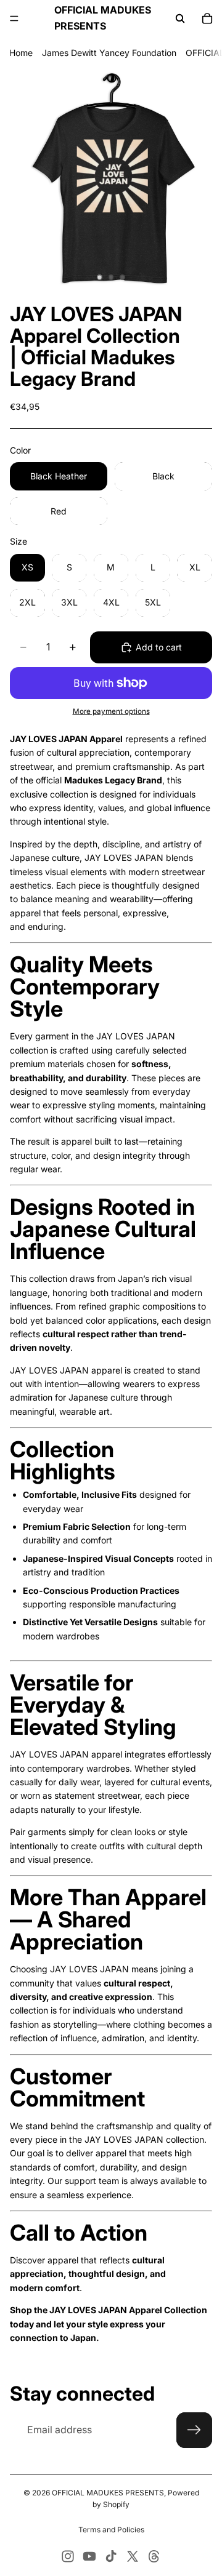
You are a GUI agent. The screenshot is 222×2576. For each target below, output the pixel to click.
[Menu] (14, 18)
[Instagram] (68, 2556)
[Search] (180, 18)
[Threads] (154, 2556)
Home (21, 53)
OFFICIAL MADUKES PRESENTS (108, 2493)
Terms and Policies (111, 2530)
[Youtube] (89, 2556)
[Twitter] (133, 2556)
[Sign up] (194, 2430)
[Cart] (207, 18)
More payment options (111, 711)
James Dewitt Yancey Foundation (109, 53)
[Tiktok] (111, 2556)
